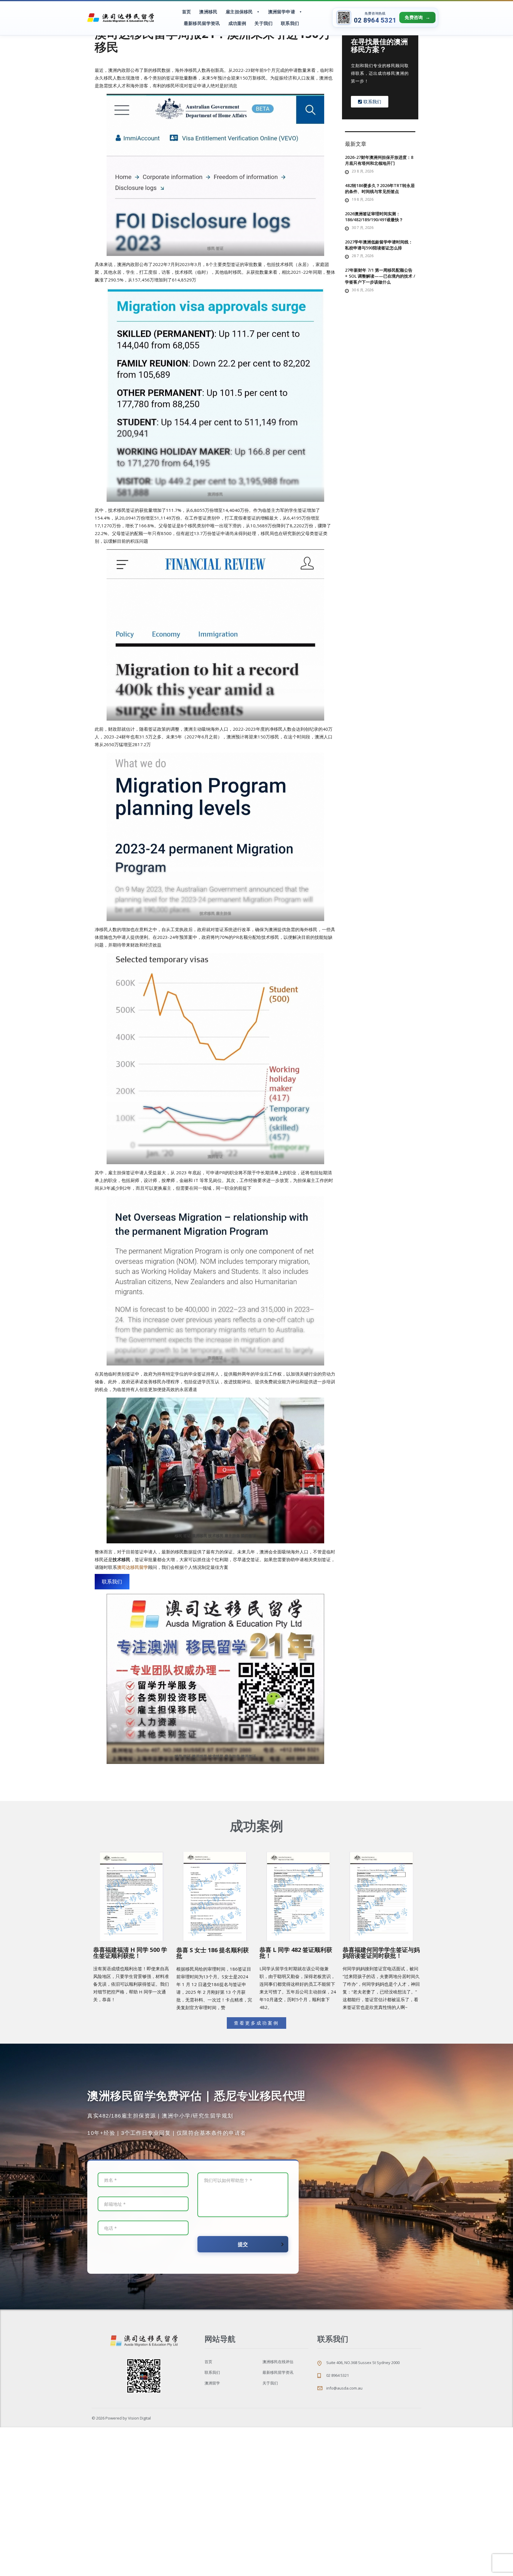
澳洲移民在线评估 (278, 2362)
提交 (243, 2244)
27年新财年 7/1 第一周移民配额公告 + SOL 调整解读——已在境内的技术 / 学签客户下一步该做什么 (380, 276)
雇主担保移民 (239, 12)
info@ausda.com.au (344, 2388)
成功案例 (237, 23)
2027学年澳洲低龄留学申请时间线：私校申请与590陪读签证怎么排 (379, 245)
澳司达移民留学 (133, 1567)
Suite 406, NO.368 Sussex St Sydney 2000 (363, 2363)
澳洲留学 (212, 2383)
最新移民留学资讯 (202, 23)
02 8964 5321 (375, 20)
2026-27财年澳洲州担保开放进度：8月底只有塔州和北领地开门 (379, 160)
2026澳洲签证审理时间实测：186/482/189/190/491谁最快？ (374, 217)
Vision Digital (139, 2418)
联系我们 (290, 23)
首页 (186, 12)
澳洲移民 (208, 12)
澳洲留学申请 (282, 12)
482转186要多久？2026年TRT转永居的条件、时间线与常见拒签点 (380, 188)
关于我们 (263, 23)
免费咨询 (414, 18)
